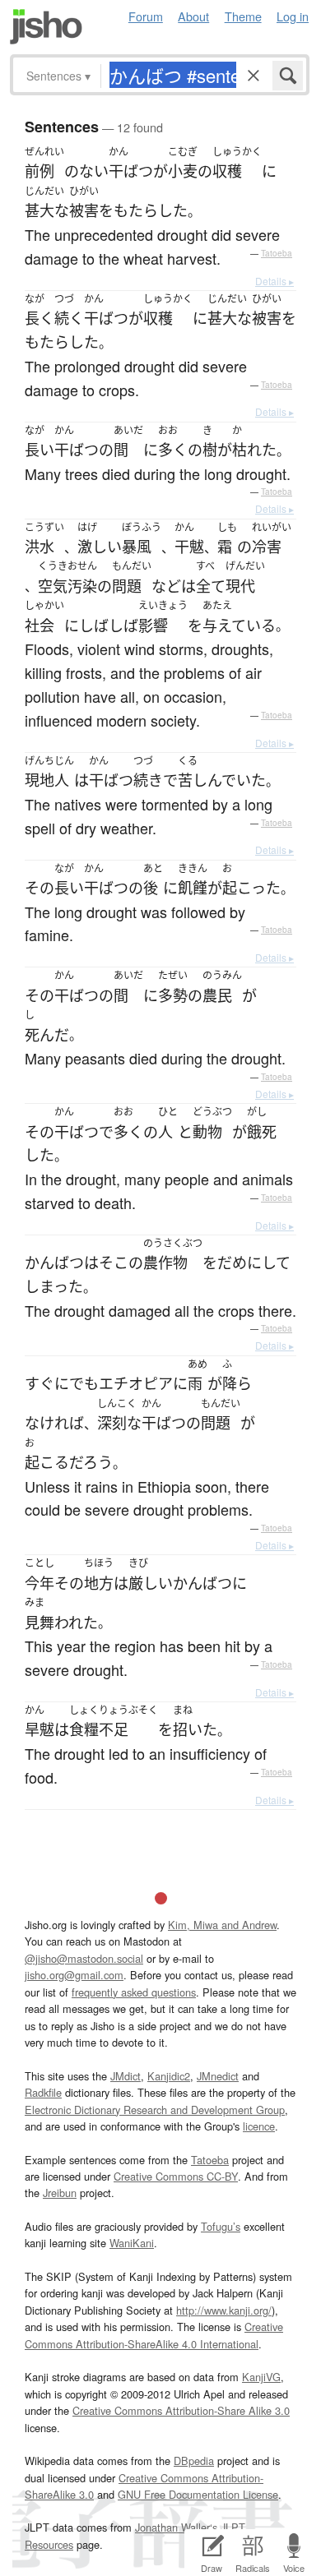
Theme (243, 16)
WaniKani (132, 2243)
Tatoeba (277, 253)
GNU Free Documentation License (198, 2494)
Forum (146, 16)
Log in (293, 16)
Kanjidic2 (169, 2076)
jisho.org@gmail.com (74, 1975)
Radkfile (43, 2092)
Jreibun (60, 2193)
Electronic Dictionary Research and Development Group (155, 2110)
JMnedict (218, 2076)
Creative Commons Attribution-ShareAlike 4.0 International (154, 2335)
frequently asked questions (134, 1992)
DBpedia (194, 2461)
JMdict (126, 2076)
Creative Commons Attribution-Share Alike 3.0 (181, 2410)
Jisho (46, 27)
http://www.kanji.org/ (224, 2310)
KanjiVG (261, 2377)
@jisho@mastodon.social (84, 1958)
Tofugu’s (221, 2226)
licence (259, 2126)
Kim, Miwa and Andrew (222, 1925)
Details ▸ (274, 281)
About (193, 16)
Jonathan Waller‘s (176, 2527)
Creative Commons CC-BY (176, 2176)
